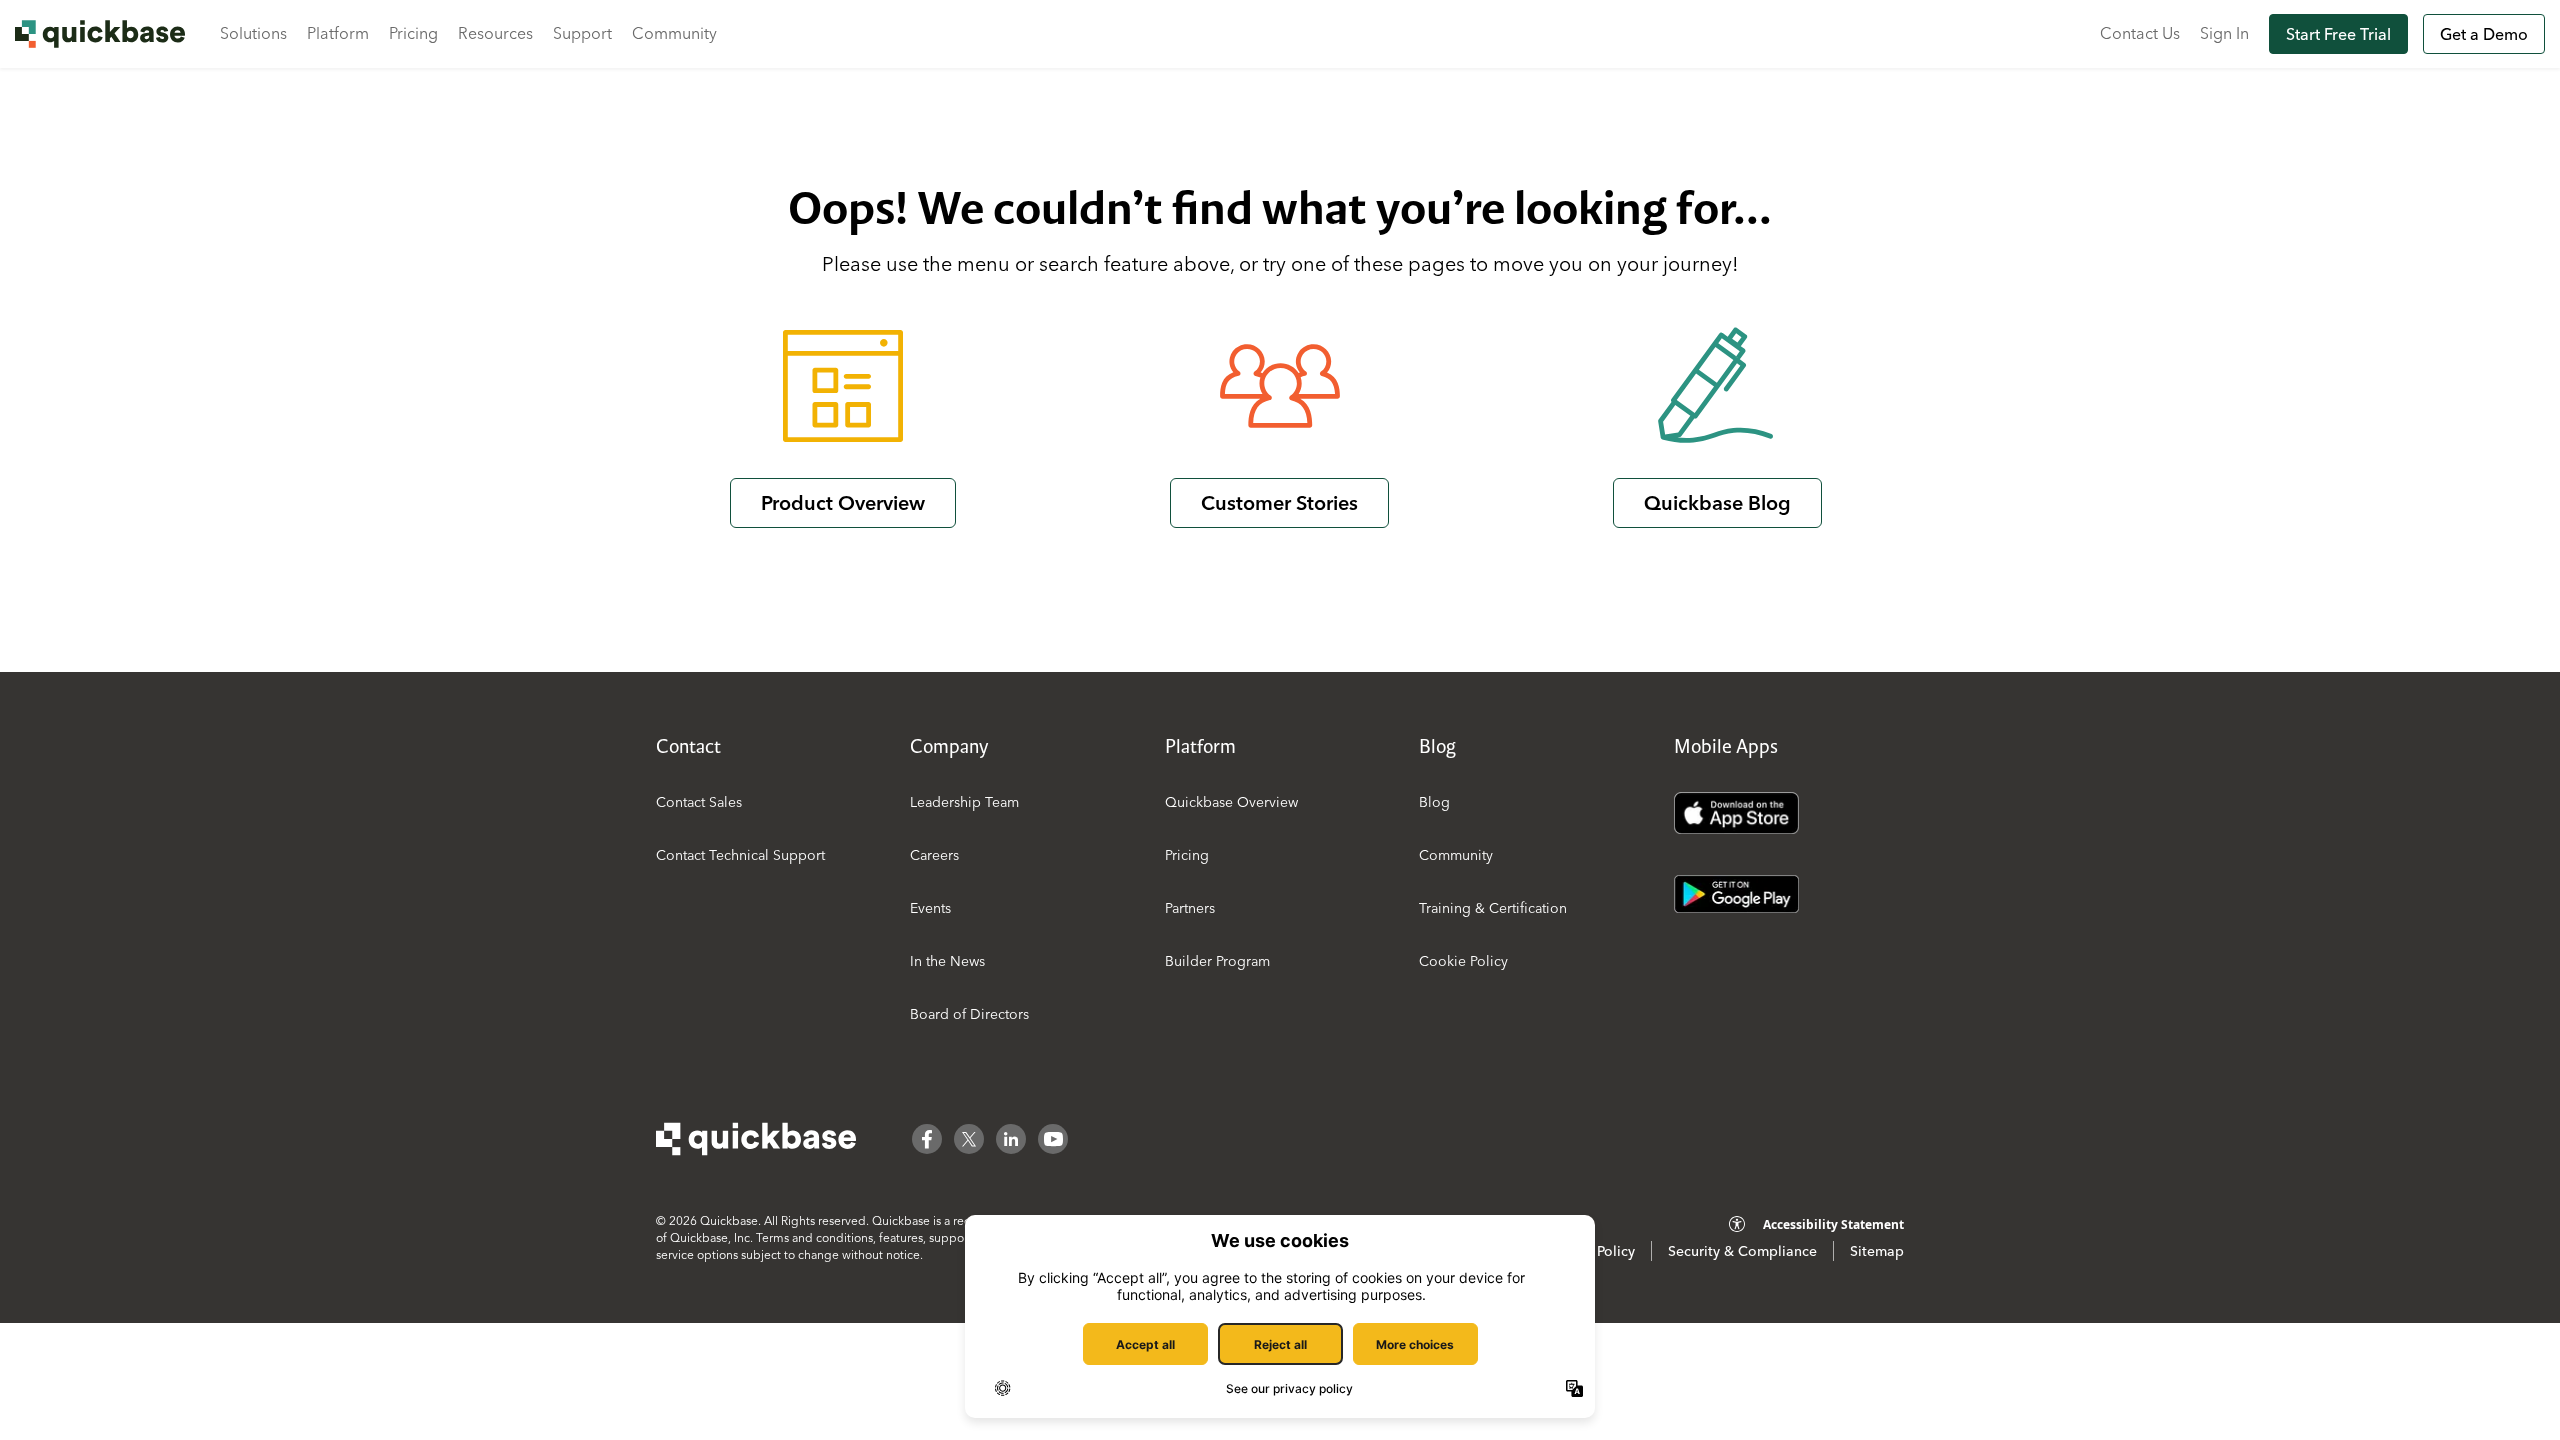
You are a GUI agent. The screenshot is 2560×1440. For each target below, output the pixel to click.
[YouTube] (1053, 1139)
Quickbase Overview (1231, 802)
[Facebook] (927, 1139)
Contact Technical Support (740, 855)
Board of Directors (969, 1014)
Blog (1434, 802)
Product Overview (843, 502)
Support (582, 33)
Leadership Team (964, 802)
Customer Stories (1279, 502)
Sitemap (1877, 1251)
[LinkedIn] (1011, 1139)
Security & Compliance (1742, 1251)
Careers (934, 855)
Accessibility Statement (1833, 1224)
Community (674, 33)
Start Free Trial (2338, 34)
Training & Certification (1493, 908)
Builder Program (1217, 961)
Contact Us (2140, 33)
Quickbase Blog (1717, 502)
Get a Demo (2484, 34)
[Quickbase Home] (756, 1139)
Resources (495, 33)
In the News (947, 961)
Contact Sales (699, 802)
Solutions (253, 33)
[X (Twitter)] (969, 1139)
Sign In (2224, 33)
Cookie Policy (1463, 961)
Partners (1190, 908)
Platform (338, 33)
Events (930, 908)
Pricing (413, 33)
